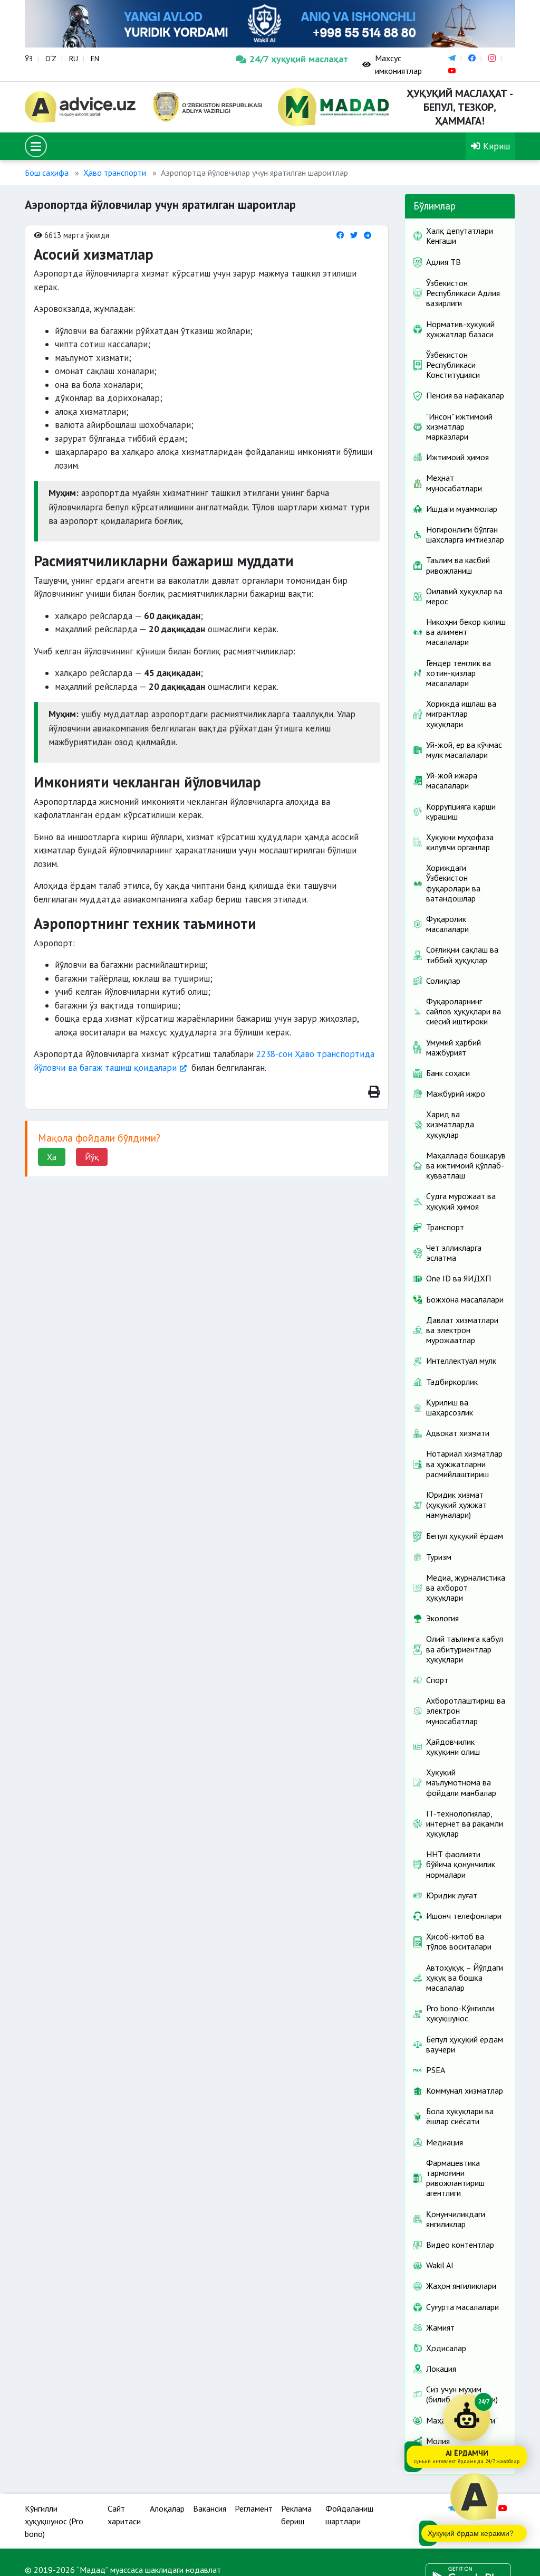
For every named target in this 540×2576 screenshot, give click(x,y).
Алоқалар (167, 2508)
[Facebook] (340, 235)
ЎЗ (29, 59)
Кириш (495, 146)
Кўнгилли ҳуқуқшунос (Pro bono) (54, 2521)
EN (95, 59)
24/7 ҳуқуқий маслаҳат (298, 59)
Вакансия (210, 2508)
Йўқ (92, 1157)
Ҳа (52, 1157)
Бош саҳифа (47, 173)
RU (74, 59)
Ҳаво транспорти (115, 173)
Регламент (254, 2508)
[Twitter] (354, 235)
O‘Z (51, 59)
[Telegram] (368, 235)
